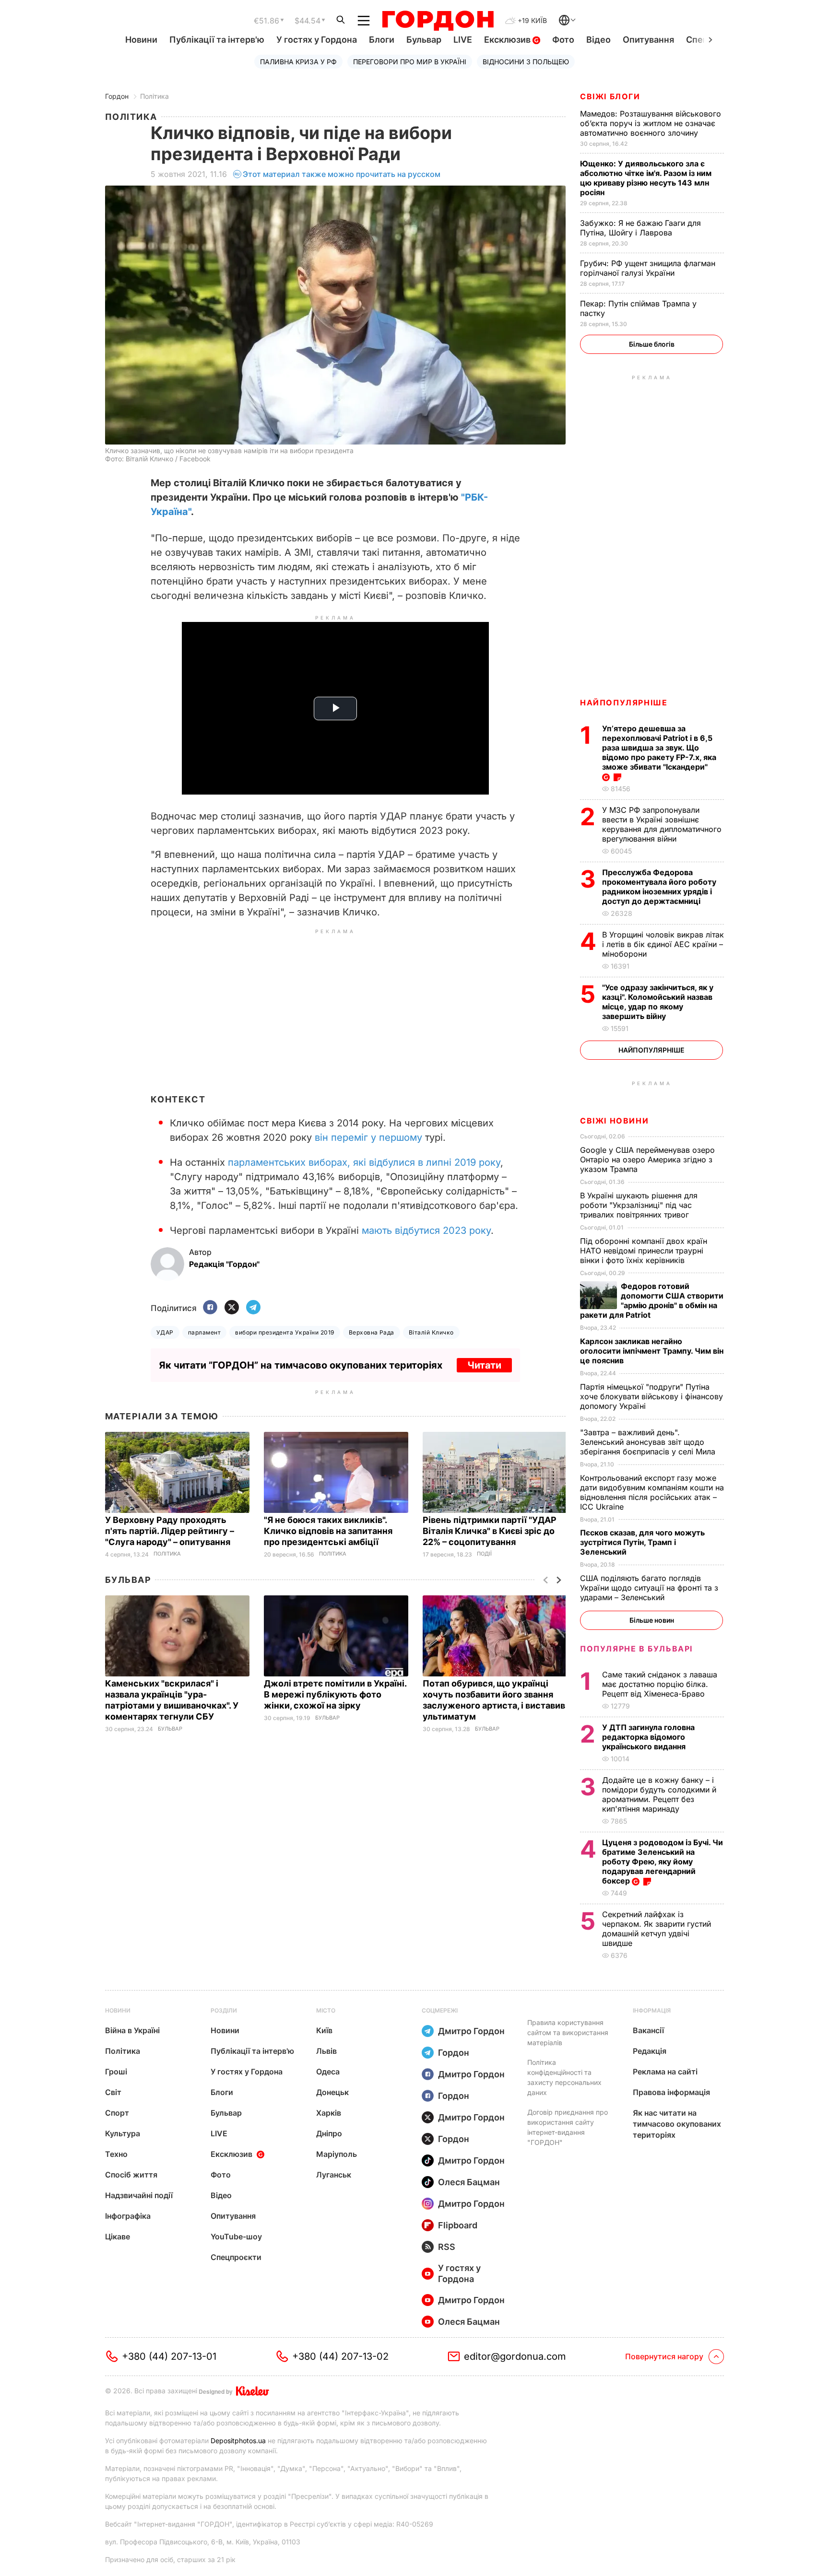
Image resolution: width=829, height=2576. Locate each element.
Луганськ (334, 2175)
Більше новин (652, 1620)
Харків (329, 2113)
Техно (116, 2154)
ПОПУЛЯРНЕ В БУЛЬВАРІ (636, 1649)
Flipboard (458, 2225)
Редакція (650, 2051)
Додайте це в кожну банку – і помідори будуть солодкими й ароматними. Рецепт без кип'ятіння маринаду (659, 1794)
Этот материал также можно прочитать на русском (342, 174)
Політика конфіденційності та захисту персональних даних (564, 2077)
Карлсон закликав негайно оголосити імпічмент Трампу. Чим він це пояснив (652, 1351)
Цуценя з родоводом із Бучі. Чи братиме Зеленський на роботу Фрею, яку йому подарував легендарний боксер (663, 1862)
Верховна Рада (372, 1332)
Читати (484, 1365)
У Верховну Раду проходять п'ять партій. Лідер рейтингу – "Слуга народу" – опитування (170, 1531)
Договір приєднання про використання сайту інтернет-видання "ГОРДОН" (568, 2127)
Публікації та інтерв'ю (217, 40)
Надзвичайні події (139, 2195)
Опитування (648, 40)
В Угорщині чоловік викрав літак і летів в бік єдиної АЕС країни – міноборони (663, 944)
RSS (447, 2247)
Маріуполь (337, 2154)
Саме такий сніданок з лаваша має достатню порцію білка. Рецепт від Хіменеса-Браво (660, 1684)
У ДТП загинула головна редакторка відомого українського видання (648, 1737)
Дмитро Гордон (471, 2031)
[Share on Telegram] (253, 1308)
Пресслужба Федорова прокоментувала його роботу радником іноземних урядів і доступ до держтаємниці (659, 887)
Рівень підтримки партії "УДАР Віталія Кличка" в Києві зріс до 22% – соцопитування (490, 1531)
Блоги (382, 40)
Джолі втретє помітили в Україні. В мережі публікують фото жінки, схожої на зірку (335, 1694)
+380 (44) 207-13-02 (340, 2356)
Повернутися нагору (664, 2356)
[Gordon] (438, 21)
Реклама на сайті (665, 2072)
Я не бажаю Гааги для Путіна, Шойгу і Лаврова (640, 228)
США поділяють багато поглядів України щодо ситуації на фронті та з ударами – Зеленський (649, 1588)
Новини (141, 40)
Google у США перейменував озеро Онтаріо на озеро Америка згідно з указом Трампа (647, 1159)
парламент (204, 1332)
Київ (324, 2030)
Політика (154, 96)
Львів (326, 2051)
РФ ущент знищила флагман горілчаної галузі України (648, 268)
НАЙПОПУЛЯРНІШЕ (624, 703)
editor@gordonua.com (515, 2356)
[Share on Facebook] (210, 1308)
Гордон (117, 96)
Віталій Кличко (431, 1332)
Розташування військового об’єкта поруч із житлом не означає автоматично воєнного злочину (651, 123)
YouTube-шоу (236, 2236)
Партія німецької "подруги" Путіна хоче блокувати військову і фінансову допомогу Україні (651, 1396)
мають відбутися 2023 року (426, 1230)
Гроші (116, 2072)
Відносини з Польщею (526, 62)
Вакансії (648, 2030)
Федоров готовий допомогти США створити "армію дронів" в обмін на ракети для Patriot (652, 1300)
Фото (563, 40)
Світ (113, 2092)
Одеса (328, 2072)
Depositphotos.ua (238, 2441)
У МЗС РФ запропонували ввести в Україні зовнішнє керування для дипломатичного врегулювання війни (662, 824)
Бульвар (424, 40)
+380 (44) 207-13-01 (169, 2356)
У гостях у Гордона (317, 40)
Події (484, 1554)
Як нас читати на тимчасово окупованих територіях (677, 2124)
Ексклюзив (508, 40)
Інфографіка (128, 2216)
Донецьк (332, 2092)
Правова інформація (671, 2092)
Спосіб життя (131, 2175)
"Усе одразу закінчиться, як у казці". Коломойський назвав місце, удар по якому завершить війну (658, 1002)
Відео (598, 40)
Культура (123, 2133)
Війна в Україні (132, 2030)
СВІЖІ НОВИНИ (614, 1121)
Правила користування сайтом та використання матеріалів (568, 2032)
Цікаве (118, 2236)
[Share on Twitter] (232, 1308)
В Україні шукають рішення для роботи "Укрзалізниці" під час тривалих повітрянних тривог (639, 1205)
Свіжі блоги (610, 96)
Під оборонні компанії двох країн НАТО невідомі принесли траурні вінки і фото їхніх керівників (644, 1251)
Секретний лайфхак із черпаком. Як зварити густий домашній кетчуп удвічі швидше (657, 1929)
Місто (326, 2010)
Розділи (224, 2010)
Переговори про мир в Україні (410, 62)
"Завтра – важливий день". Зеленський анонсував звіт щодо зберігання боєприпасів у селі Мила (649, 1442)
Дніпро (329, 2133)
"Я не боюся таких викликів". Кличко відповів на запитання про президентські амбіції (328, 1531)
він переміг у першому (368, 1137)
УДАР (165, 1332)
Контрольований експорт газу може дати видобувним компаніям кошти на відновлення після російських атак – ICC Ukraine (652, 1492)
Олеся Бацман (469, 2182)
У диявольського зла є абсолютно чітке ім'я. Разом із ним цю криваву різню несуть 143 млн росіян (646, 178)
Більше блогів (652, 344)
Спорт (117, 2113)
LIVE (463, 40)
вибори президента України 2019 (284, 1332)
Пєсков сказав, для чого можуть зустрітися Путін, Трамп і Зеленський (642, 1542)
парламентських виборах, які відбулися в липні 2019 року (364, 1162)
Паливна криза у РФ (298, 62)
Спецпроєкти (236, 2257)
